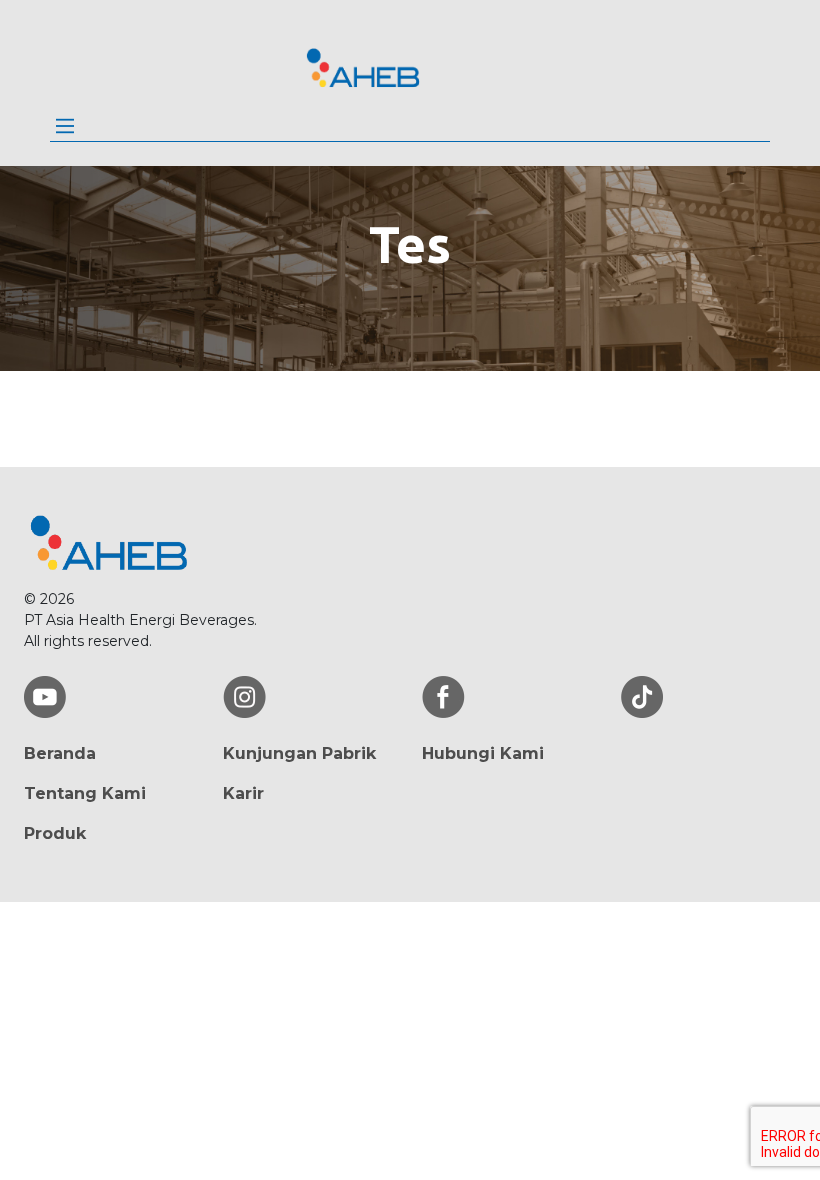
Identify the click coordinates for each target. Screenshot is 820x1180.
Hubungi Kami (483, 753)
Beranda (60, 753)
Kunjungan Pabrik (299, 753)
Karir (243, 793)
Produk (55, 833)
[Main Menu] (65, 126)
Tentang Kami (85, 793)
